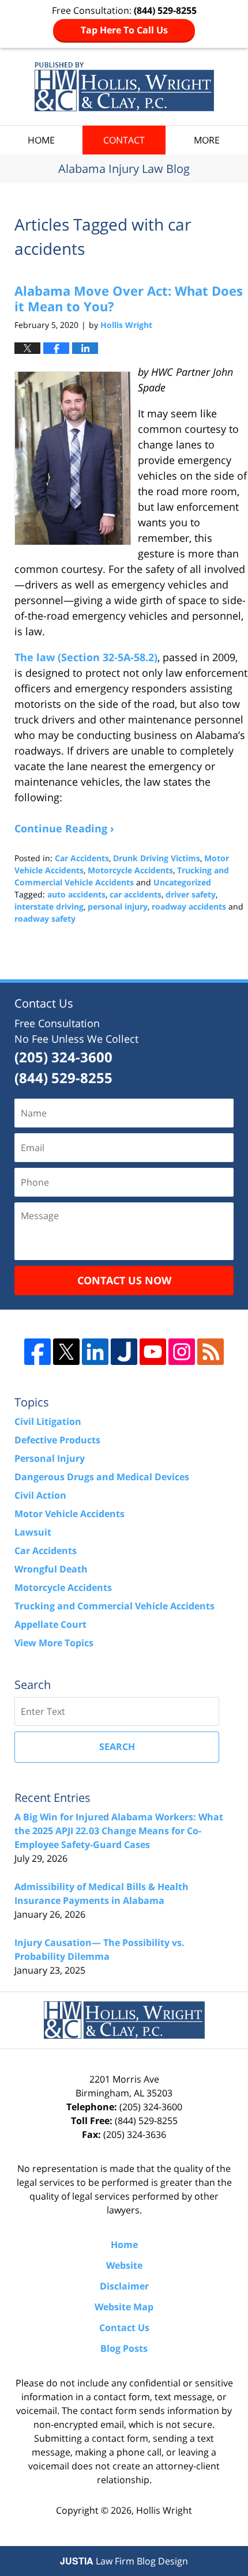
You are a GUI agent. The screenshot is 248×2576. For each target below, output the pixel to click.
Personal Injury (50, 1458)
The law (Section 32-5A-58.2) (86, 657)
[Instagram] (182, 1352)
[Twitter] (66, 1352)
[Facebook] (37, 1352)
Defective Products (57, 1440)
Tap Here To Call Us (124, 30)
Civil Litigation (48, 1421)
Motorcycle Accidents (130, 870)
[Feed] (211, 1352)
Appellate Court (50, 1624)
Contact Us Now (124, 1280)
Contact (124, 140)
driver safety (191, 894)
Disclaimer (124, 2286)
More (207, 140)
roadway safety (45, 919)
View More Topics (54, 1643)
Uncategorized (182, 882)
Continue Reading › (64, 828)
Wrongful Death (51, 1569)
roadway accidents (189, 906)
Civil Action (40, 1495)
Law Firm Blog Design (124, 2561)
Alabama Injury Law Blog (124, 87)
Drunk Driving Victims (157, 858)
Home (41, 140)
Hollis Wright (164, 2510)
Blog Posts (124, 2348)
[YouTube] (153, 1352)
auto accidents (76, 894)
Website (124, 2265)
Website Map (124, 2307)
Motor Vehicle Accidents (69, 1514)
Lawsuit (33, 1532)
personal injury (118, 906)
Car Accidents (82, 858)
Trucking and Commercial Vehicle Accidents (114, 1606)
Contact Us (124, 2328)
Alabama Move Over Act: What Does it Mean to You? (129, 298)
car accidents (136, 894)
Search (117, 1747)
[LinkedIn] (95, 1352)
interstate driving (49, 906)
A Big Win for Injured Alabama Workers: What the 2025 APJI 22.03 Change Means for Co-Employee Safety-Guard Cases (119, 1831)
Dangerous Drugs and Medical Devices (102, 1477)
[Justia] (124, 1352)
